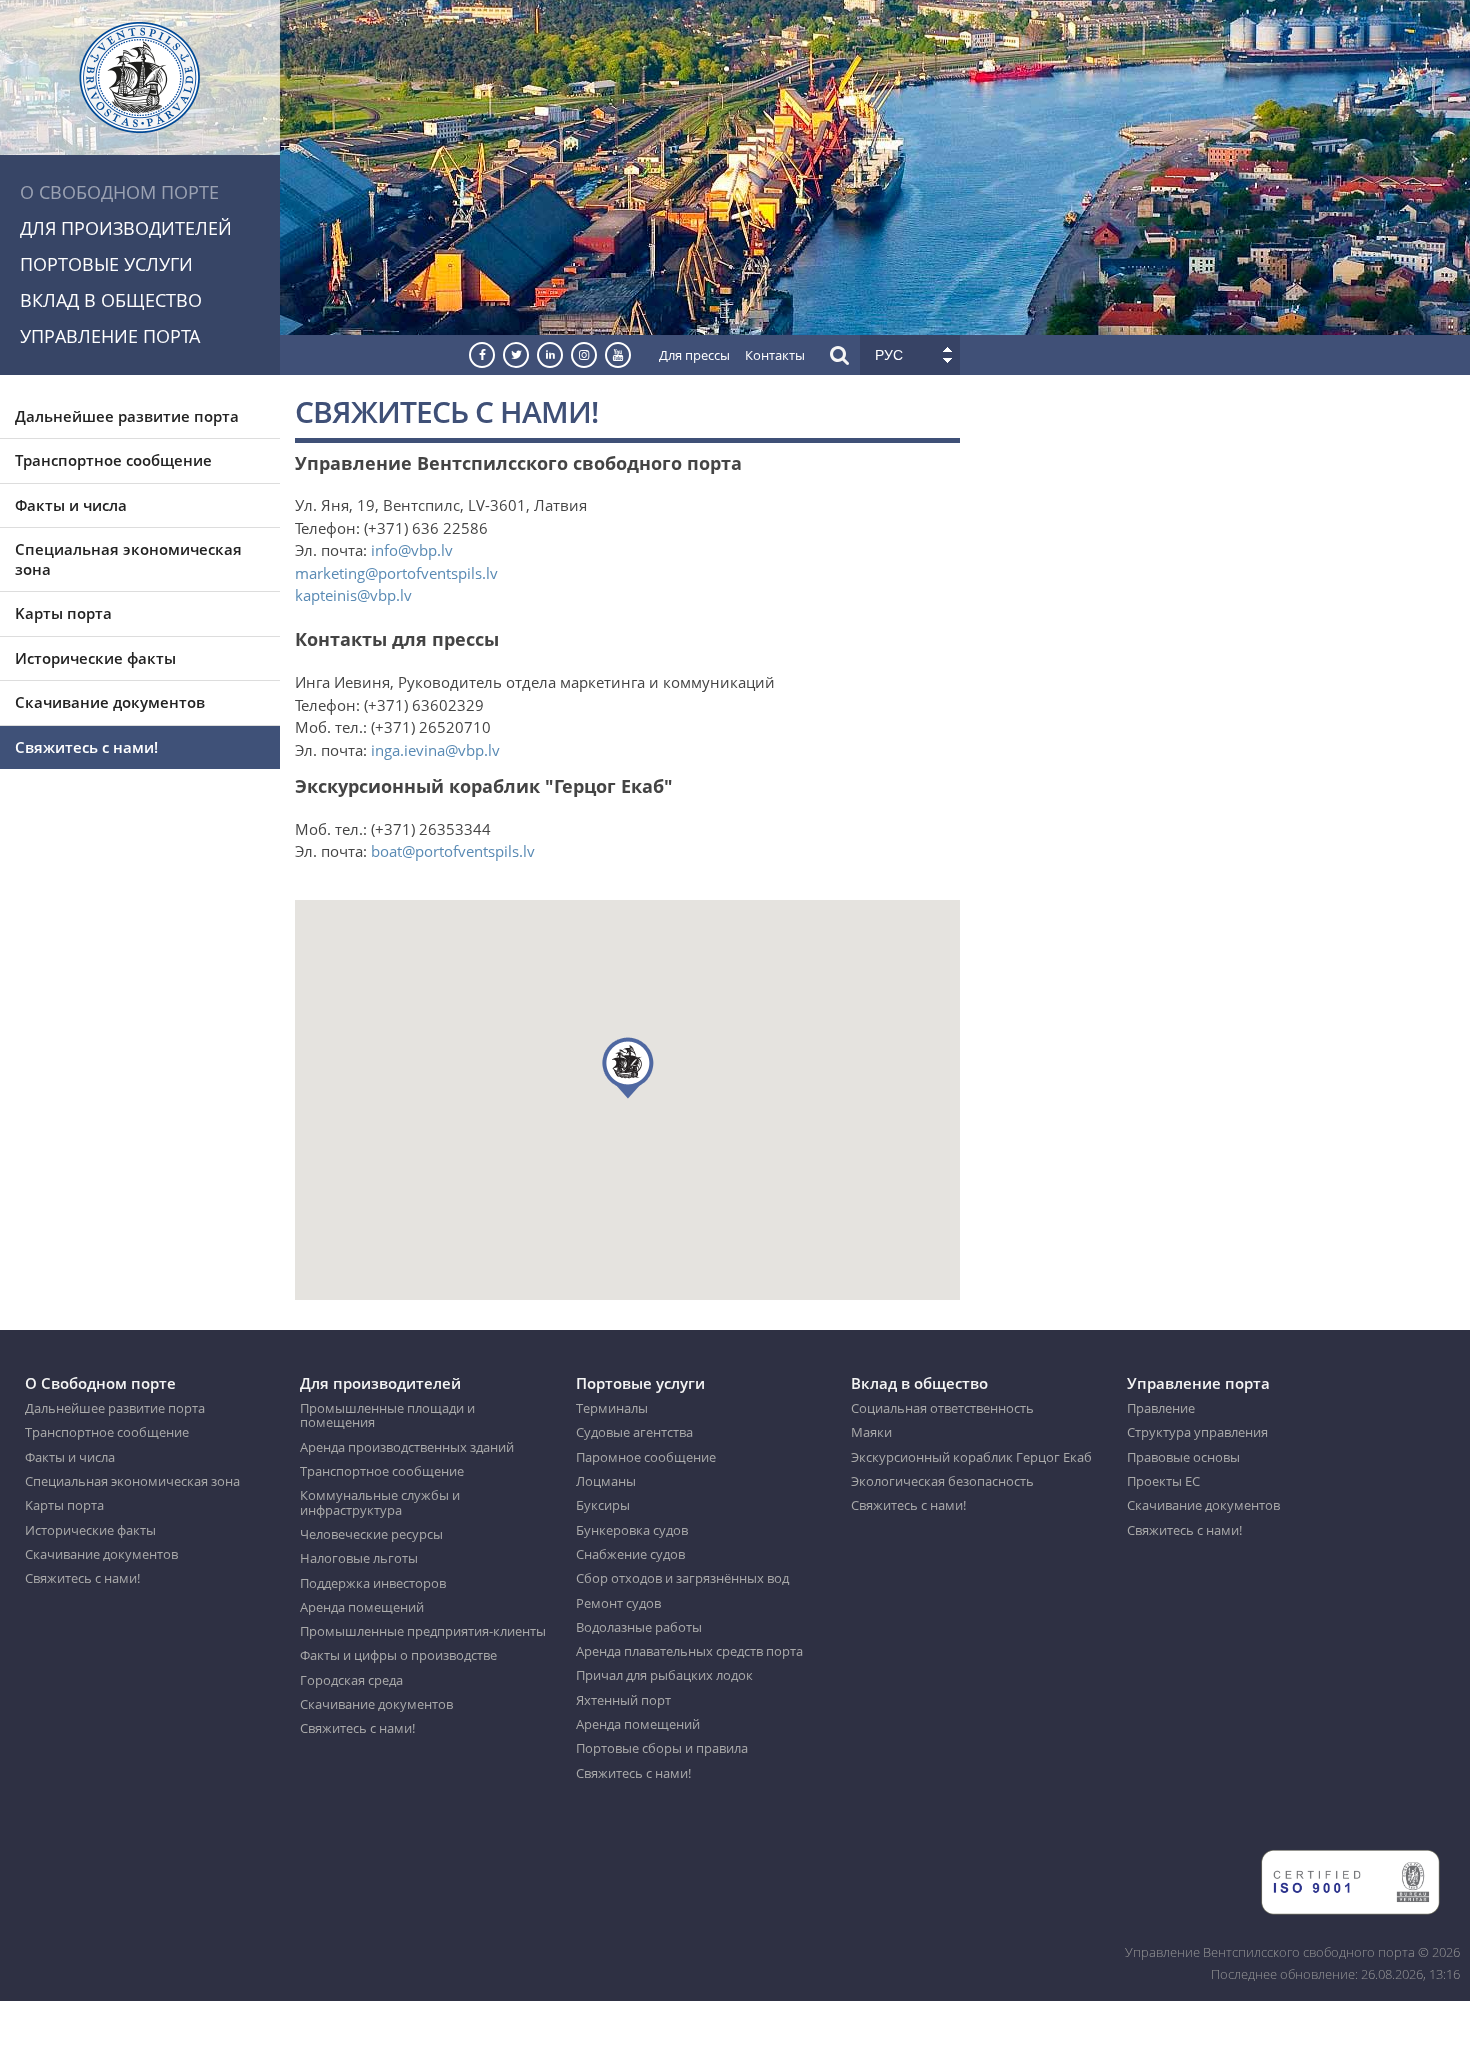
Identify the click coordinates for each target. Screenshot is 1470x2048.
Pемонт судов (618, 1603)
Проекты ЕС (1163, 1481)
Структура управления (1197, 1432)
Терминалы (612, 1408)
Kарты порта (63, 613)
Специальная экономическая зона (128, 559)
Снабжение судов (630, 1554)
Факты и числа (71, 505)
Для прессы (694, 355)
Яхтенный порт (623, 1700)
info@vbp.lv (412, 550)
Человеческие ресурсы (371, 1534)
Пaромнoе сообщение (646, 1457)
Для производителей (126, 228)
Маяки (871, 1432)
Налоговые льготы (359, 1558)
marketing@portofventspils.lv (396, 573)
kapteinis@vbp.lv (353, 595)
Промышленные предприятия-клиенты (423, 1631)
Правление (1161, 1408)
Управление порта (110, 336)
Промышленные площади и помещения (387, 1415)
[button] (628, 1068)
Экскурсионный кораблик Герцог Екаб (971, 1457)
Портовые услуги (106, 264)
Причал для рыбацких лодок (664, 1675)
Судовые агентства (634, 1432)
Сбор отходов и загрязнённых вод (682, 1578)
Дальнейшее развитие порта (127, 416)
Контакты (775, 355)
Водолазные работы (639, 1627)
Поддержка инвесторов (373, 1583)
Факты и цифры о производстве (398, 1655)
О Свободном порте (119, 192)
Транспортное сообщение (113, 460)
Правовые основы (1183, 1457)
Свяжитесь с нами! (86, 747)
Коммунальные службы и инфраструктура (380, 1502)
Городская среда (351, 1680)
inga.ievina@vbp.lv (435, 750)
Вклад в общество (111, 300)
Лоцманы (606, 1481)
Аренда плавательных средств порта (689, 1651)
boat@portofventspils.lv (453, 851)
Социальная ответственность (942, 1408)
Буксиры (603, 1505)
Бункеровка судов (632, 1530)
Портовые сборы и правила (662, 1748)
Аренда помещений (362, 1607)
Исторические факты (95, 658)
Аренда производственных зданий (407, 1447)
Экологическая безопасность (942, 1481)
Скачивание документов (110, 702)
